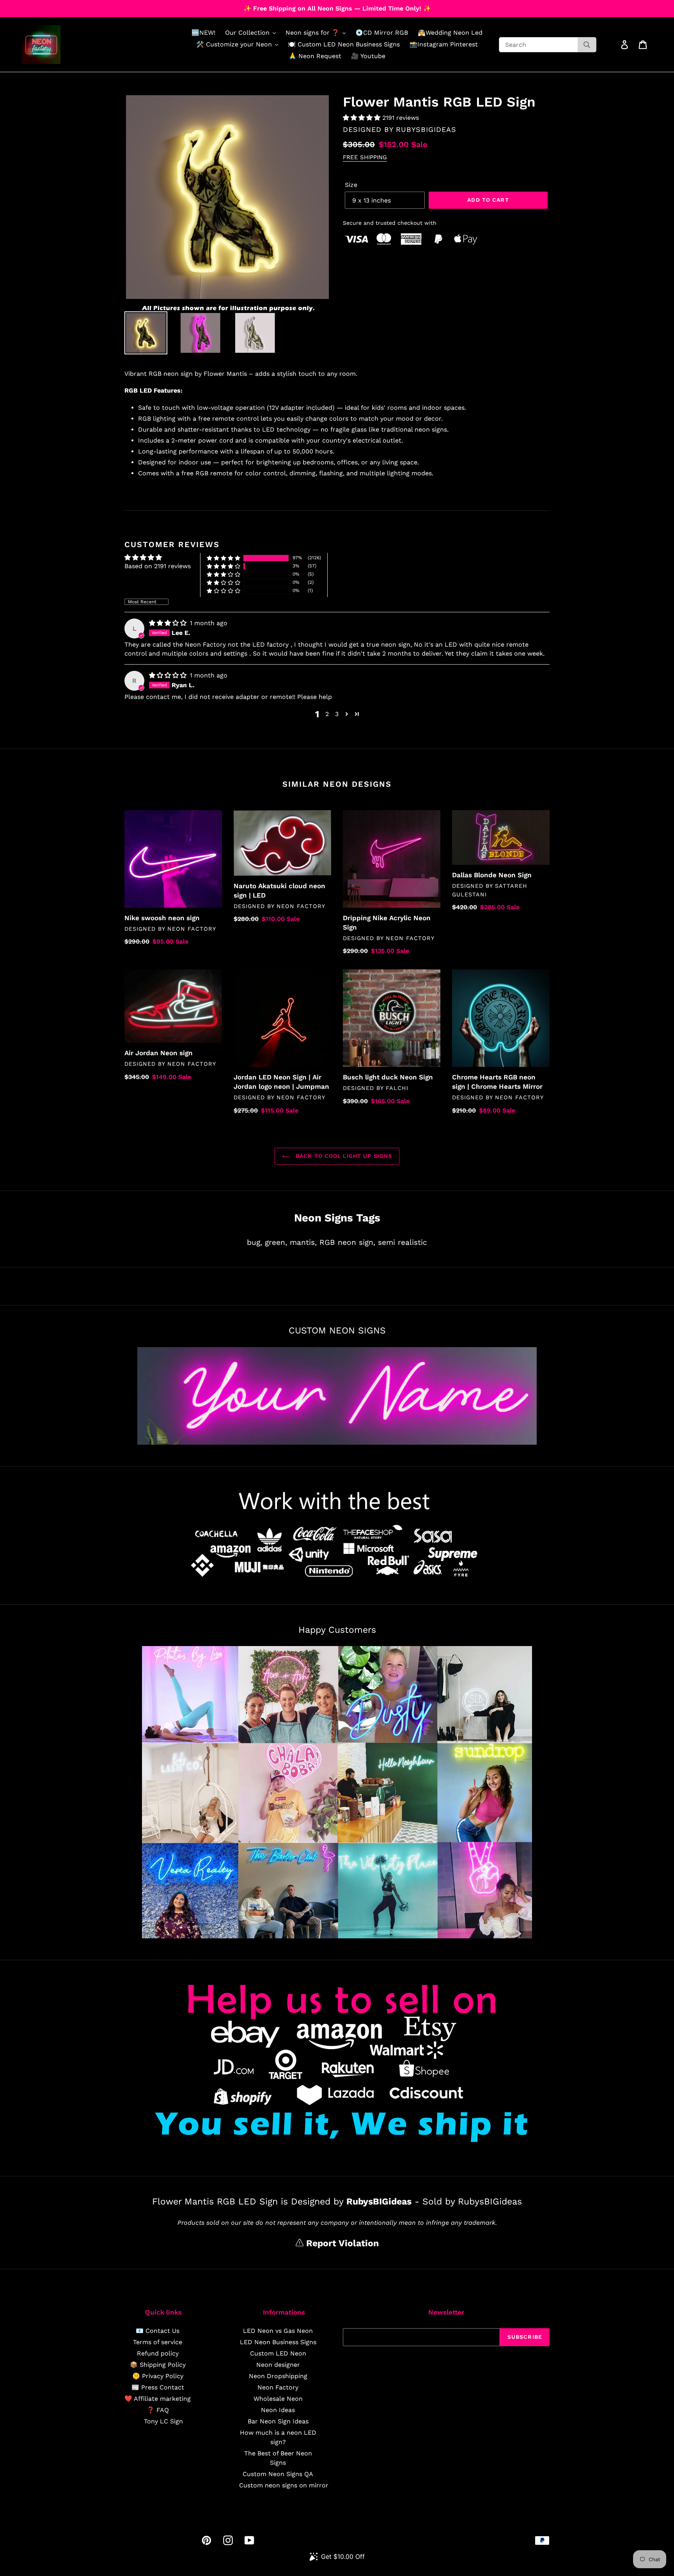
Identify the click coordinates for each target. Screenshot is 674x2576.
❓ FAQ (158, 2410)
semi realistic (403, 1242)
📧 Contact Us (158, 2331)
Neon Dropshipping (278, 2376)
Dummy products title (66, 6)
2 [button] (327, 714)
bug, (255, 1242)
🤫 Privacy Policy (158, 2376)
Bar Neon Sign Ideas (278, 2421)
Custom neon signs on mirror (284, 2485)
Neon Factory (278, 2387)
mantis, (303, 1242)
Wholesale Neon (278, 2399)
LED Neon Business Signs (278, 2342)
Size (351, 185)
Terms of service (158, 2342)
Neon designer (278, 2365)
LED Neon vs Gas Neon (278, 2331)
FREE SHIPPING (365, 157)
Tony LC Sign (163, 2421)
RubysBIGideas (426, 129)
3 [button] (337, 714)
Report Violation (341, 2243)
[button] (363, 118)
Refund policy (158, 2353)
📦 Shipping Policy (158, 2365)
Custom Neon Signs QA (278, 2474)
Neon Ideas (278, 2410)
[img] (169, 623)
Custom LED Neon (278, 2353)
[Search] (587, 45)
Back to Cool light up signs (343, 1156)
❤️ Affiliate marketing (158, 2399)
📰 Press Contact (158, 2387)
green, (276, 1242)
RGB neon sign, (347, 1242)
